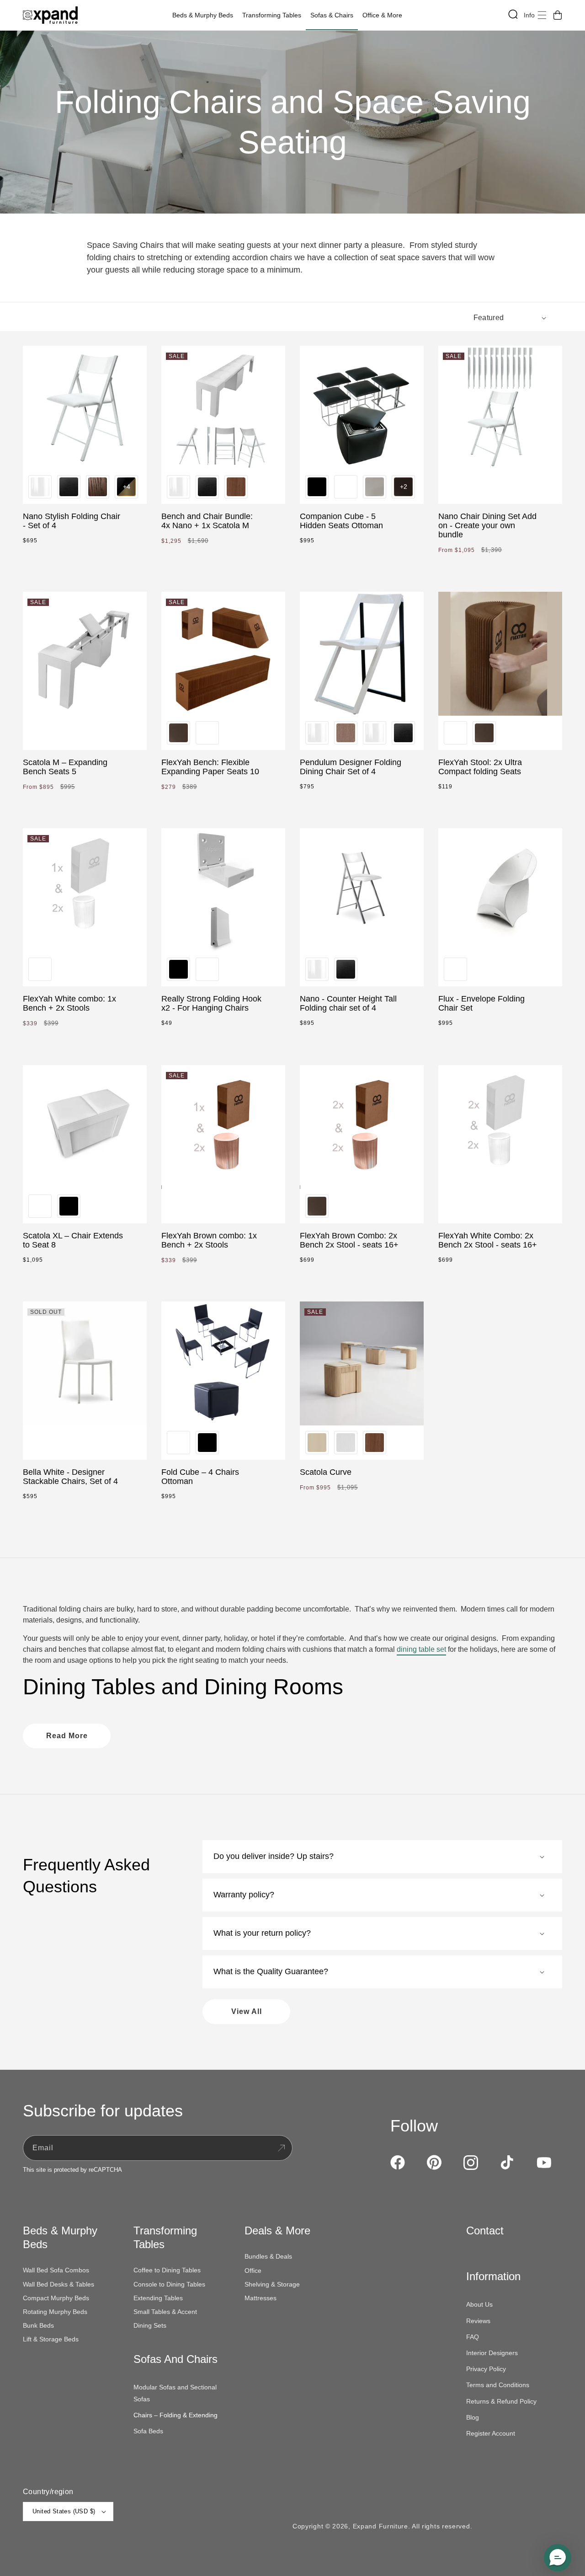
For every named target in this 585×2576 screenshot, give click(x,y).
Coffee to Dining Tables (167, 2270)
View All (247, 2011)
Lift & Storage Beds (51, 2339)
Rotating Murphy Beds (55, 2312)
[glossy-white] (40, 487)
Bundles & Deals (268, 2256)
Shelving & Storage (272, 2284)
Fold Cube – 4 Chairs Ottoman (200, 1477)
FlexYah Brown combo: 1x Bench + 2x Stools (209, 1240)
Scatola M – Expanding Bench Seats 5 (65, 767)
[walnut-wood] (98, 487)
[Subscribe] (281, 2148)
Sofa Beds (148, 2431)
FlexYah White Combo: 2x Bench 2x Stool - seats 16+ (488, 1240)
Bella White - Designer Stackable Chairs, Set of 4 (70, 1477)
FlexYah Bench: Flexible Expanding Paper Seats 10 (210, 767)
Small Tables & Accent (165, 2312)
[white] (346, 487)
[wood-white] (346, 1443)
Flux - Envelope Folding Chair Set (481, 1003)
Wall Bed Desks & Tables (58, 2284)
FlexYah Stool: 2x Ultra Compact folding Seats (480, 767)
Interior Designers (492, 2353)
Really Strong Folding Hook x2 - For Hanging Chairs (211, 1003)
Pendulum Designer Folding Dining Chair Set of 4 (351, 767)
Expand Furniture (380, 2526)
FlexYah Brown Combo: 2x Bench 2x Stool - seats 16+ (349, 1240)
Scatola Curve (326, 1472)
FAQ (473, 2337)
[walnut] (346, 733)
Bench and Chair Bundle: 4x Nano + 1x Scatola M (207, 521)
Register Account (491, 2433)
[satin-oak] (317, 1443)
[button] (205, 15)
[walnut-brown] (178, 733)
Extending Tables (158, 2298)
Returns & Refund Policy (501, 2401)
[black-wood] (69, 487)
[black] (317, 487)
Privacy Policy (486, 2369)
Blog (473, 2417)
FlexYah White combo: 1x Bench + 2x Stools (69, 1003)
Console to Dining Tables (169, 2284)
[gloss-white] (317, 733)
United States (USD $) (64, 2511)
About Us (479, 2304)
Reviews (478, 2321)
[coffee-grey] (375, 487)
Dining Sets (150, 2325)
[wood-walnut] (236, 487)
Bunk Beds (38, 2325)
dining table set (421, 1649)
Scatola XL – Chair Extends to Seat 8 (73, 1240)
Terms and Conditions (498, 2385)
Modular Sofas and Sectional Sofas (175, 2393)
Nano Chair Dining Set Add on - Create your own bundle (487, 525)
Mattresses (261, 2298)
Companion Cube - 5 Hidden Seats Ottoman (341, 521)
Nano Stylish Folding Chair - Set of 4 (72, 521)
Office (253, 2271)
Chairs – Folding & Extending (175, 2415)
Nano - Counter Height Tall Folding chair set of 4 (348, 1003)
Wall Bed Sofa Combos (56, 2270)
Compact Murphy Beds (56, 2298)
